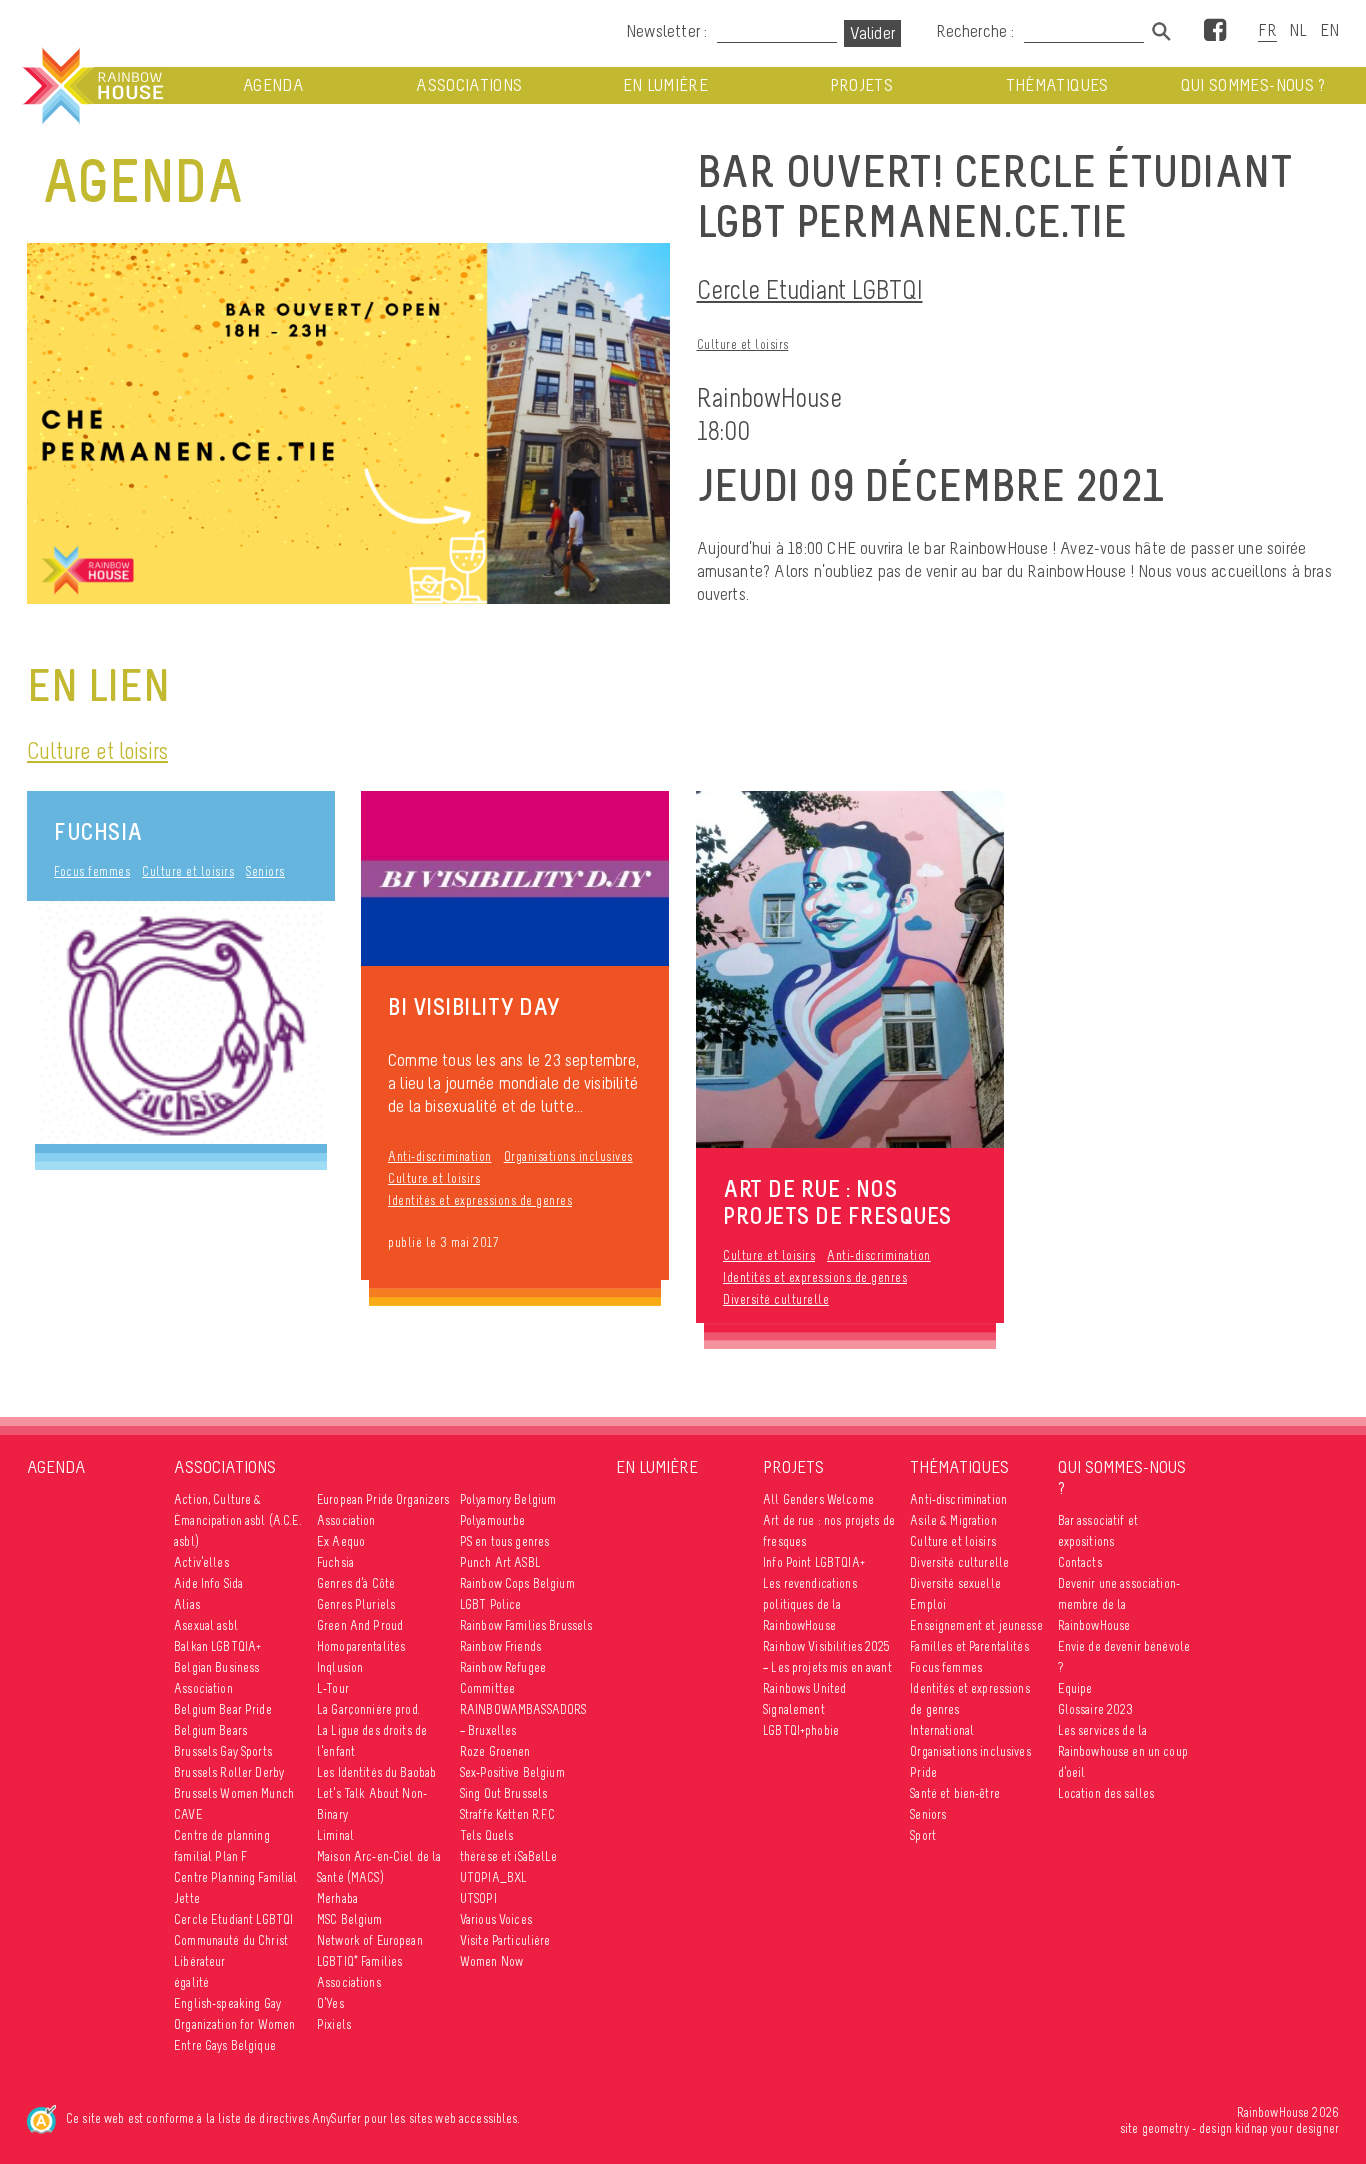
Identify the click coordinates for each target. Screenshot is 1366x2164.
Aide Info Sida (208, 1583)
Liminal (335, 1835)
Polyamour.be (493, 1520)
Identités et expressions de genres (480, 1200)
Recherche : (977, 31)
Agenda (273, 85)
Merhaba (337, 1898)
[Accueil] (91, 86)
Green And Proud (360, 1625)
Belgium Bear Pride (223, 1709)
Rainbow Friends (500, 1646)
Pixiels (334, 2024)
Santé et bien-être (955, 1793)
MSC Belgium (350, 1919)
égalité (191, 1982)
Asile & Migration (953, 1520)
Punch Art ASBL (500, 1562)
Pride (923, 1772)
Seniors (265, 871)
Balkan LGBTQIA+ (217, 1646)
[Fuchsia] (181, 1022)
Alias (187, 1604)
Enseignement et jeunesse (976, 1625)
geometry (1165, 2128)
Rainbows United (804, 1688)
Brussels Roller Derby (229, 1772)
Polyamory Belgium (508, 1499)
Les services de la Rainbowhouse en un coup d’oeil (1123, 1751)
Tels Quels (486, 1835)
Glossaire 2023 (1096, 1709)
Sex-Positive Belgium (512, 1772)
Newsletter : (666, 31)
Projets (861, 85)
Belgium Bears (210, 1730)
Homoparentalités (361, 1646)
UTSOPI (478, 1898)
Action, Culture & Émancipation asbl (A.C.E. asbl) (238, 1520)
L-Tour (333, 1688)
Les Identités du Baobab (376, 1772)
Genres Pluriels (356, 1604)
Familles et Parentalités (969, 1646)
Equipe (1075, 1688)
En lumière (666, 85)
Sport (923, 1835)
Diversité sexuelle (955, 1583)
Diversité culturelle (776, 1299)
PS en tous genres (504, 1541)
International (942, 1730)
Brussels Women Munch (234, 1793)
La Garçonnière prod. (368, 1709)
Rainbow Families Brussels (526, 1625)
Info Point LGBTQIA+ (814, 1562)
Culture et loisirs (743, 344)
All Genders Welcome (818, 1499)
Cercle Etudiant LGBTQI (810, 289)
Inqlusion (340, 1667)
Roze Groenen (495, 1751)
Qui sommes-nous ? (1253, 85)
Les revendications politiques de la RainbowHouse (810, 1604)
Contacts (1080, 1562)
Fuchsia (98, 831)
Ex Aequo (341, 1541)
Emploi (928, 1604)
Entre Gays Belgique (225, 2045)
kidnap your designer (1287, 2128)
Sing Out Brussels (503, 1793)
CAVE (188, 1814)
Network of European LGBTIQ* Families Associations (370, 1961)
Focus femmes (92, 871)
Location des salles (1106, 1793)
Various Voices (496, 1919)
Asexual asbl (206, 1625)
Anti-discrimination (440, 1156)
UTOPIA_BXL (493, 1877)
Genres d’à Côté (356, 1583)
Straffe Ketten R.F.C (507, 1814)
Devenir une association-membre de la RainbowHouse (1119, 1604)
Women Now (491, 1961)
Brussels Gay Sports (223, 1751)
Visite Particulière (505, 1940)
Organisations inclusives (568, 1156)
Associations (469, 85)
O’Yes (330, 2003)
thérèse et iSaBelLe (509, 1856)
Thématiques (1057, 85)
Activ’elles (201, 1562)
